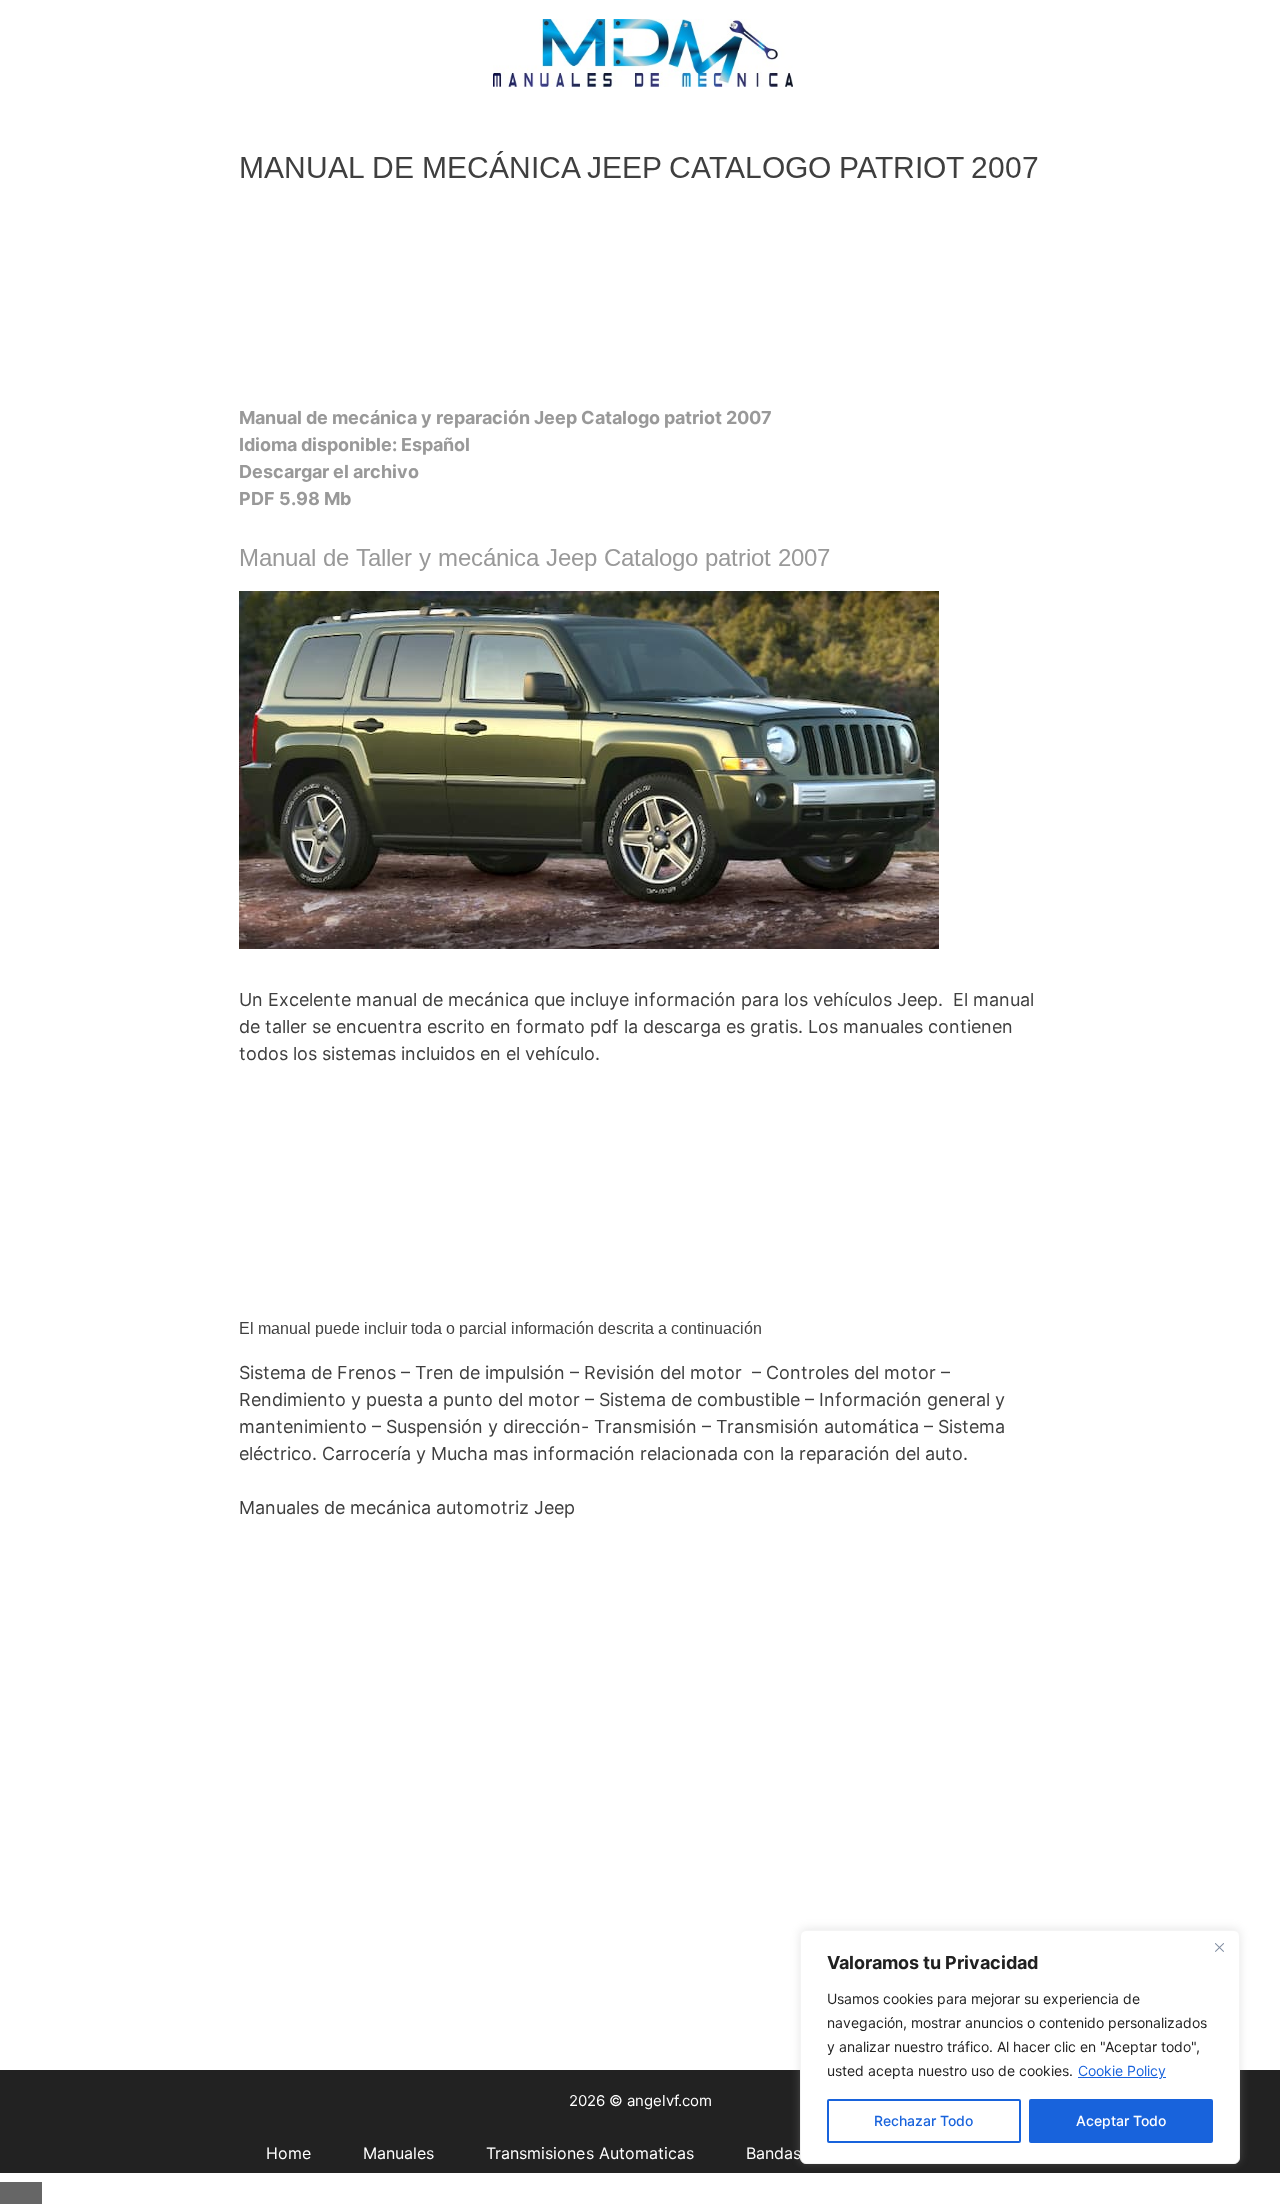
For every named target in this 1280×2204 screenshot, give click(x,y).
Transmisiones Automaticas (356, 133)
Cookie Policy (1122, 2070)
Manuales (160, 133)
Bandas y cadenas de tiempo (625, 133)
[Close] (1219, 1947)
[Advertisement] (638, 301)
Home (48, 133)
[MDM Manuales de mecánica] (643, 51)
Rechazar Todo (923, 2120)
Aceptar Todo (1121, 2120)
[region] (1020, 2047)
